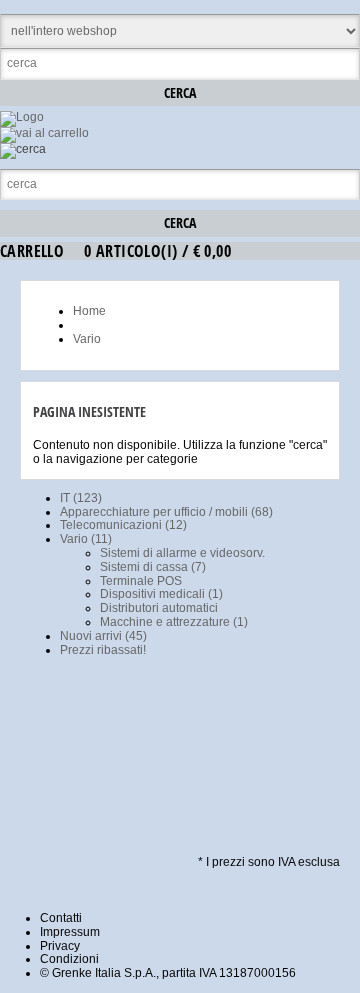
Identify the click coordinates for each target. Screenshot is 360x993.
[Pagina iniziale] (22, 117)
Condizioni (69, 959)
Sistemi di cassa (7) (153, 567)
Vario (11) (86, 539)
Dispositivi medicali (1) (161, 594)
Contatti (61, 918)
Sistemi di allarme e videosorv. (182, 553)
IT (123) (81, 498)
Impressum (70, 932)
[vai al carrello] (44, 133)
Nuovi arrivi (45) (103, 636)
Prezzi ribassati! (103, 650)
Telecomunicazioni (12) (123, 525)
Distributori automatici (159, 608)
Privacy (60, 946)
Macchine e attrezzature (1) (174, 622)
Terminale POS (141, 581)
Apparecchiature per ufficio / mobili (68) (166, 512)
